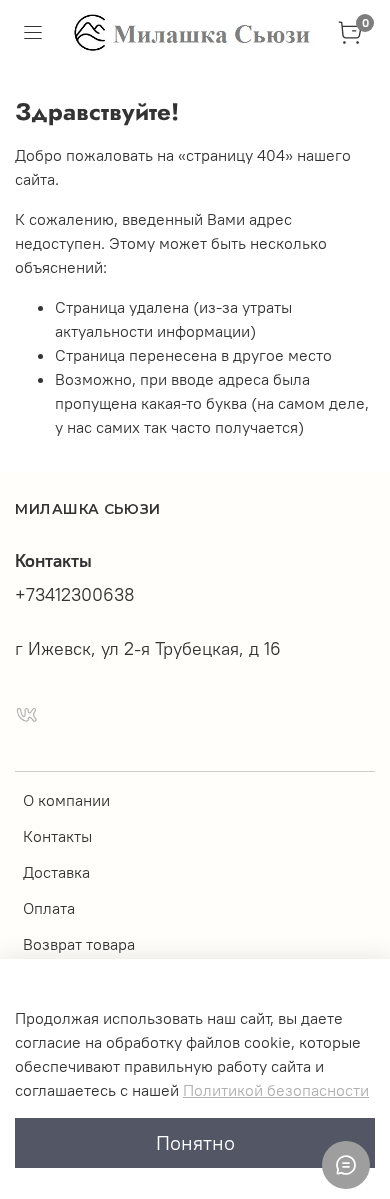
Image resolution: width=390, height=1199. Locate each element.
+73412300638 (75, 595)
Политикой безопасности (276, 1090)
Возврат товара (79, 944)
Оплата (49, 908)
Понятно (195, 1142)
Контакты (57, 836)
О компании (66, 800)
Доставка (56, 872)
